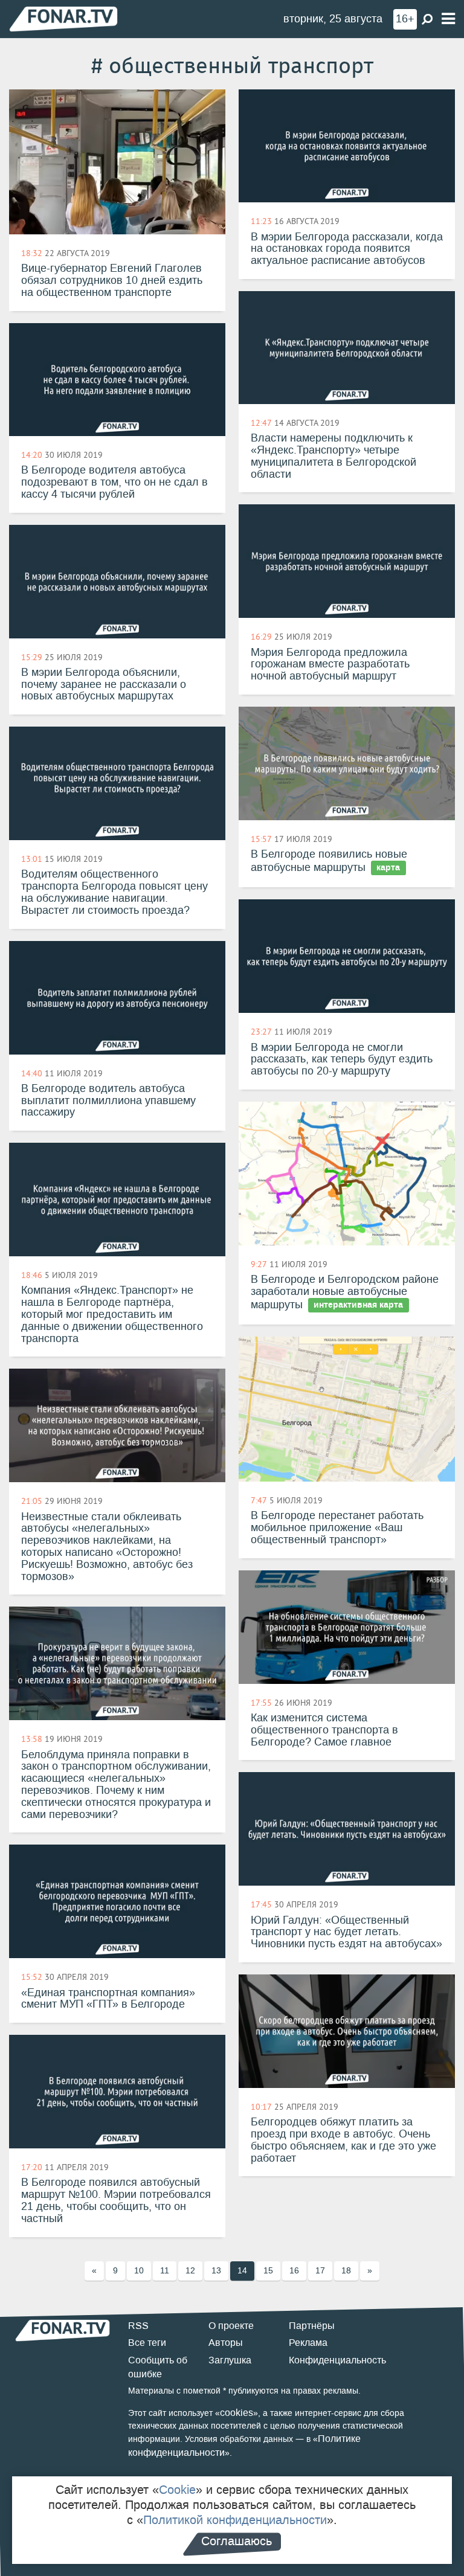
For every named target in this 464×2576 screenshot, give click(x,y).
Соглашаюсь (237, 2541)
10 (139, 2271)
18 (346, 2271)
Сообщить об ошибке (158, 2367)
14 (242, 2271)
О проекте (231, 2326)
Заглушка (230, 2360)
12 (190, 2271)
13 (216, 2271)
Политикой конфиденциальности (235, 2520)
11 (165, 2271)
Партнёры (312, 2326)
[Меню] (448, 19)
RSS (138, 2326)
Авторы (226, 2343)
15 (268, 2271)
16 (294, 2271)
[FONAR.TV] (63, 18)
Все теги (147, 2343)
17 (320, 2271)
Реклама (308, 2343)
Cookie (177, 2490)
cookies (237, 2413)
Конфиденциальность (337, 2360)
